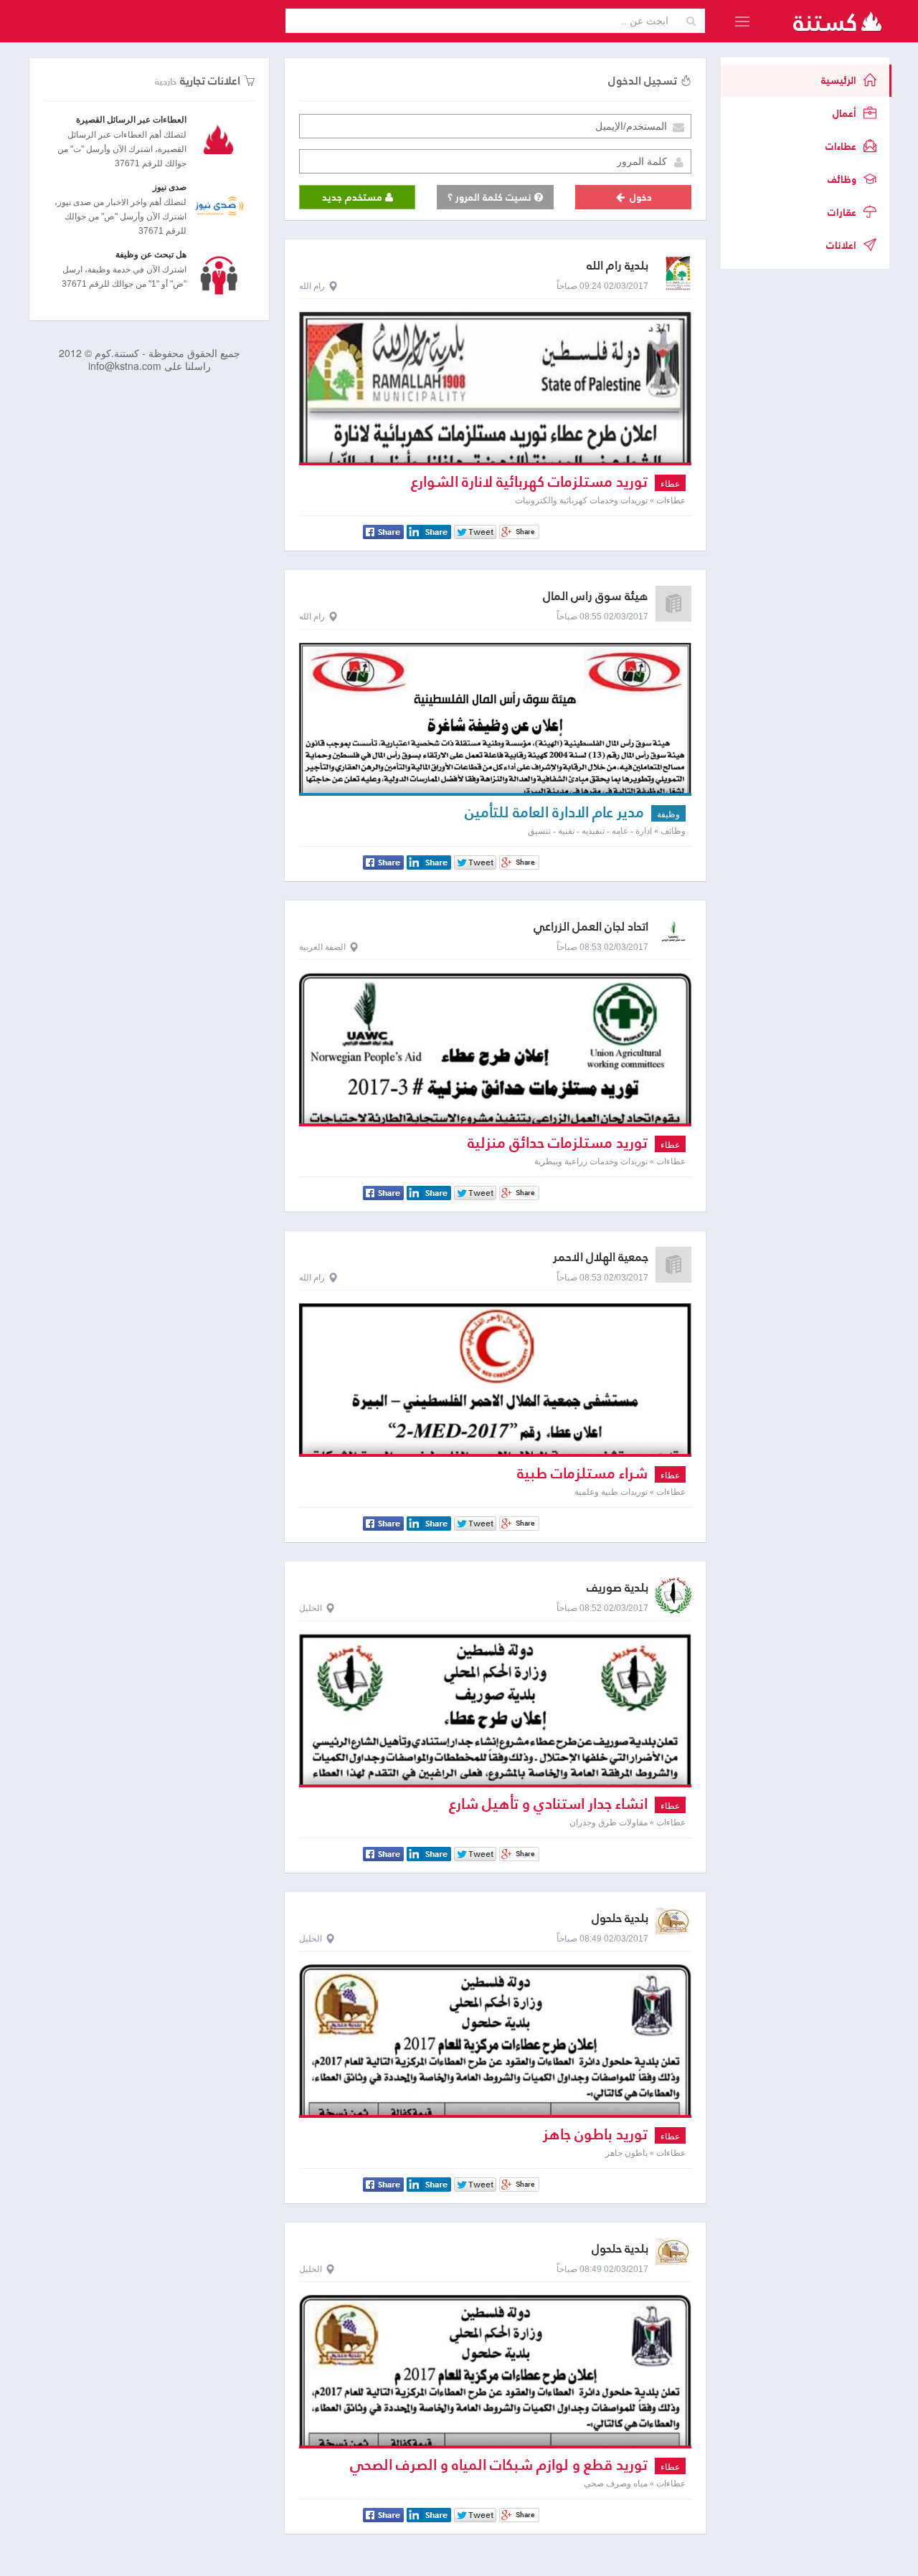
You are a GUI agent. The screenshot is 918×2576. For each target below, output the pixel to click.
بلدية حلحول (620, 1918)
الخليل (311, 1608)
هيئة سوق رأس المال (596, 596)
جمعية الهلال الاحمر (601, 1257)
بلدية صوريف (617, 1588)
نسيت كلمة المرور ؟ (491, 197)
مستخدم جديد (354, 197)
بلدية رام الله (617, 266)
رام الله (312, 286)
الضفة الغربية (322, 947)
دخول (639, 197)
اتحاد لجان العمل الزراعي (591, 927)
